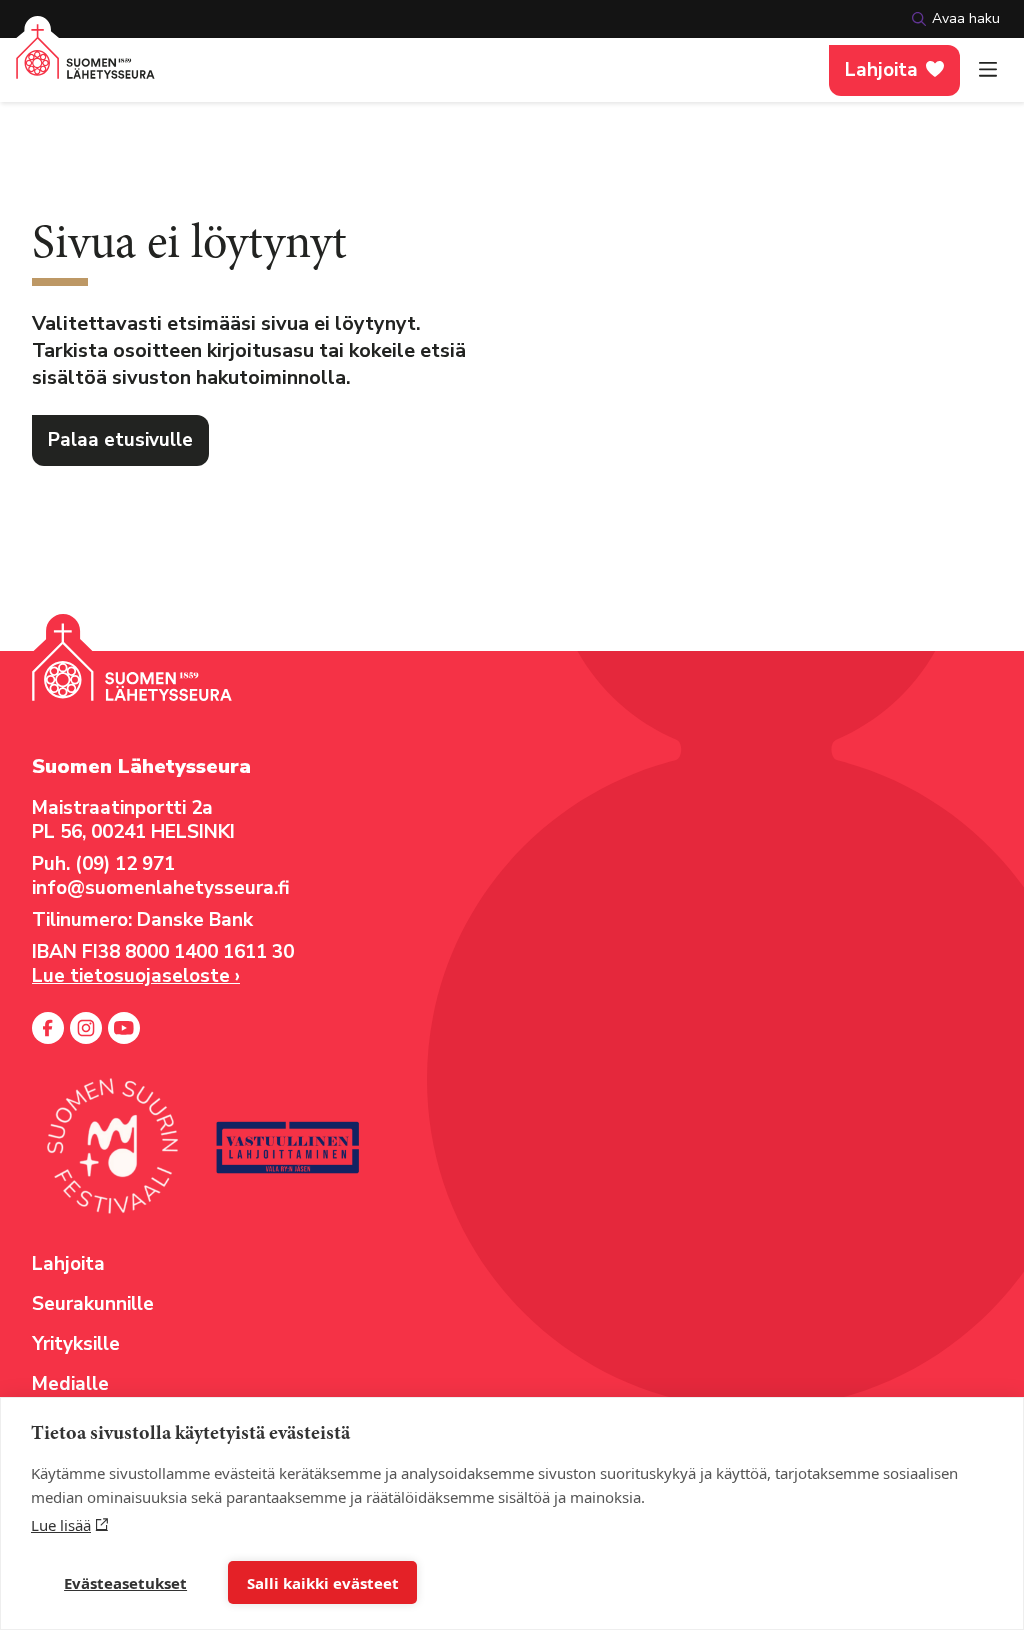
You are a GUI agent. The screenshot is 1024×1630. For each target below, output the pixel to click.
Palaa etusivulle (120, 440)
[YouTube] (124, 1028)
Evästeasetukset (125, 1583)
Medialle (70, 1384)
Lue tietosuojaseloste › (136, 976)
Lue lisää (61, 1525)
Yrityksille (76, 1344)
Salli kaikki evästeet (323, 1583)
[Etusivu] (85, 63)
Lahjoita (881, 70)
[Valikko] (988, 70)
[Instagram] (86, 1028)
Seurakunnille (93, 1304)
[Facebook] (48, 1028)
